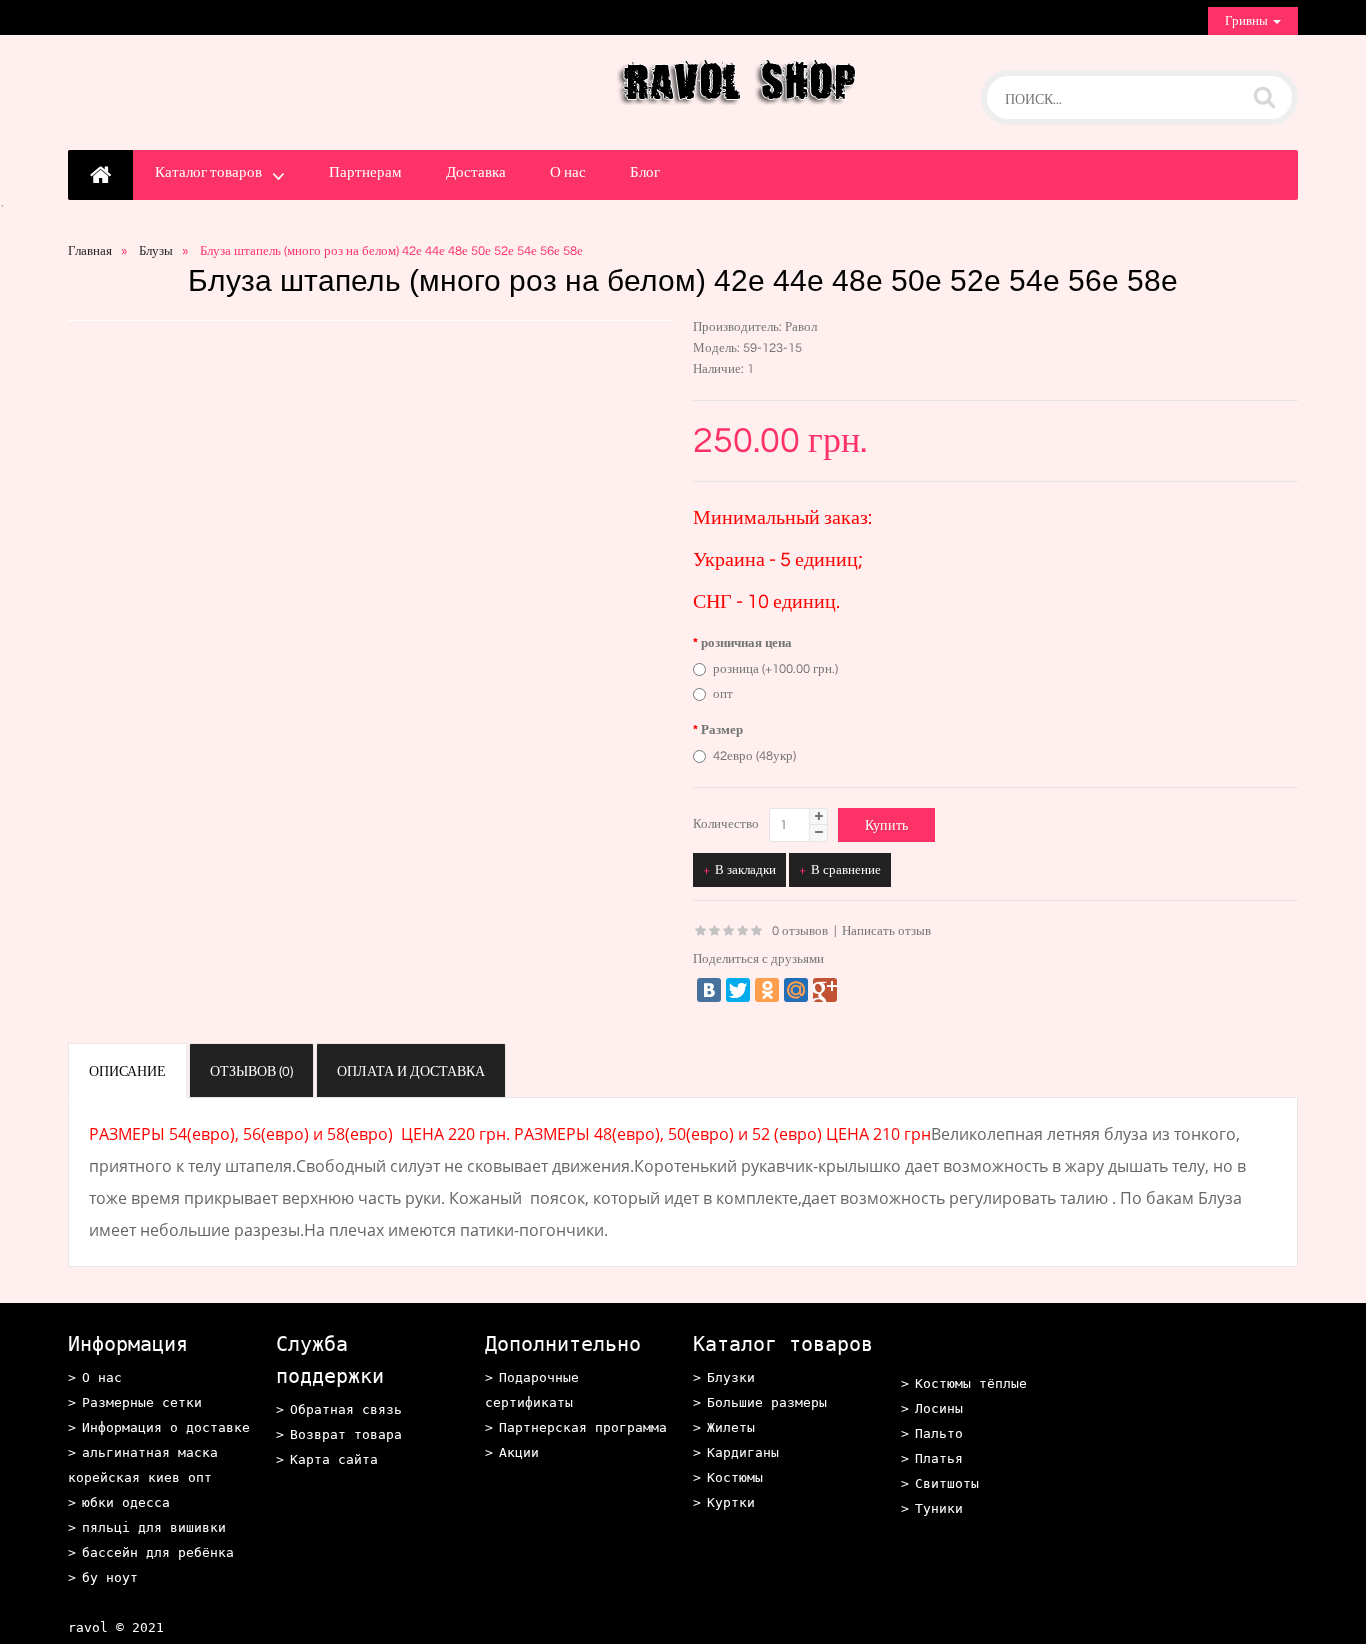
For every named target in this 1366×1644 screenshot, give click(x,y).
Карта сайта (334, 1459)
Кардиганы (743, 1452)
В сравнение (846, 870)
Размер (722, 730)
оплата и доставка (411, 1072)
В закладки (745, 870)
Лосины (939, 1408)
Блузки (731, 1377)
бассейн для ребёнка (158, 1552)
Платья (939, 1458)
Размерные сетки (142, 1402)
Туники (939, 1508)
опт (723, 694)
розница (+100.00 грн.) (775, 669)
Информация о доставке (166, 1427)
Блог (645, 172)
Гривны (1248, 21)
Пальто (939, 1433)
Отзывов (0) (251, 1072)
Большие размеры (767, 1402)
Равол (801, 327)
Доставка (476, 172)
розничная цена (746, 643)
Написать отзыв (886, 931)
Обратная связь (346, 1409)
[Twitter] (738, 990)
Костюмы (735, 1477)
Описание (127, 1072)
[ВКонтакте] (709, 990)
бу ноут (110, 1577)
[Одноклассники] (767, 990)
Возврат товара (346, 1434)
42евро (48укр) (754, 756)
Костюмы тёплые (971, 1383)
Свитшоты (947, 1483)
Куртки (731, 1502)
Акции (519, 1452)
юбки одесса (126, 1502)
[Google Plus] (825, 990)
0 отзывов (800, 931)
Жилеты (731, 1427)
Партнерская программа (583, 1427)
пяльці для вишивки (154, 1527)
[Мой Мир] (796, 990)
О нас (568, 172)
